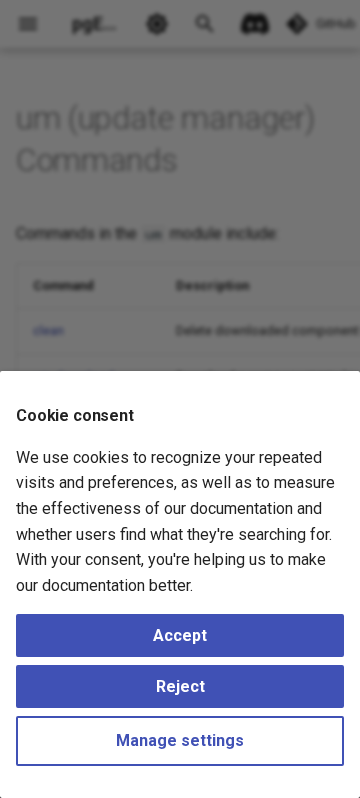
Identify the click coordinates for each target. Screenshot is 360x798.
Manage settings (180, 740)
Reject (180, 686)
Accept (180, 635)
